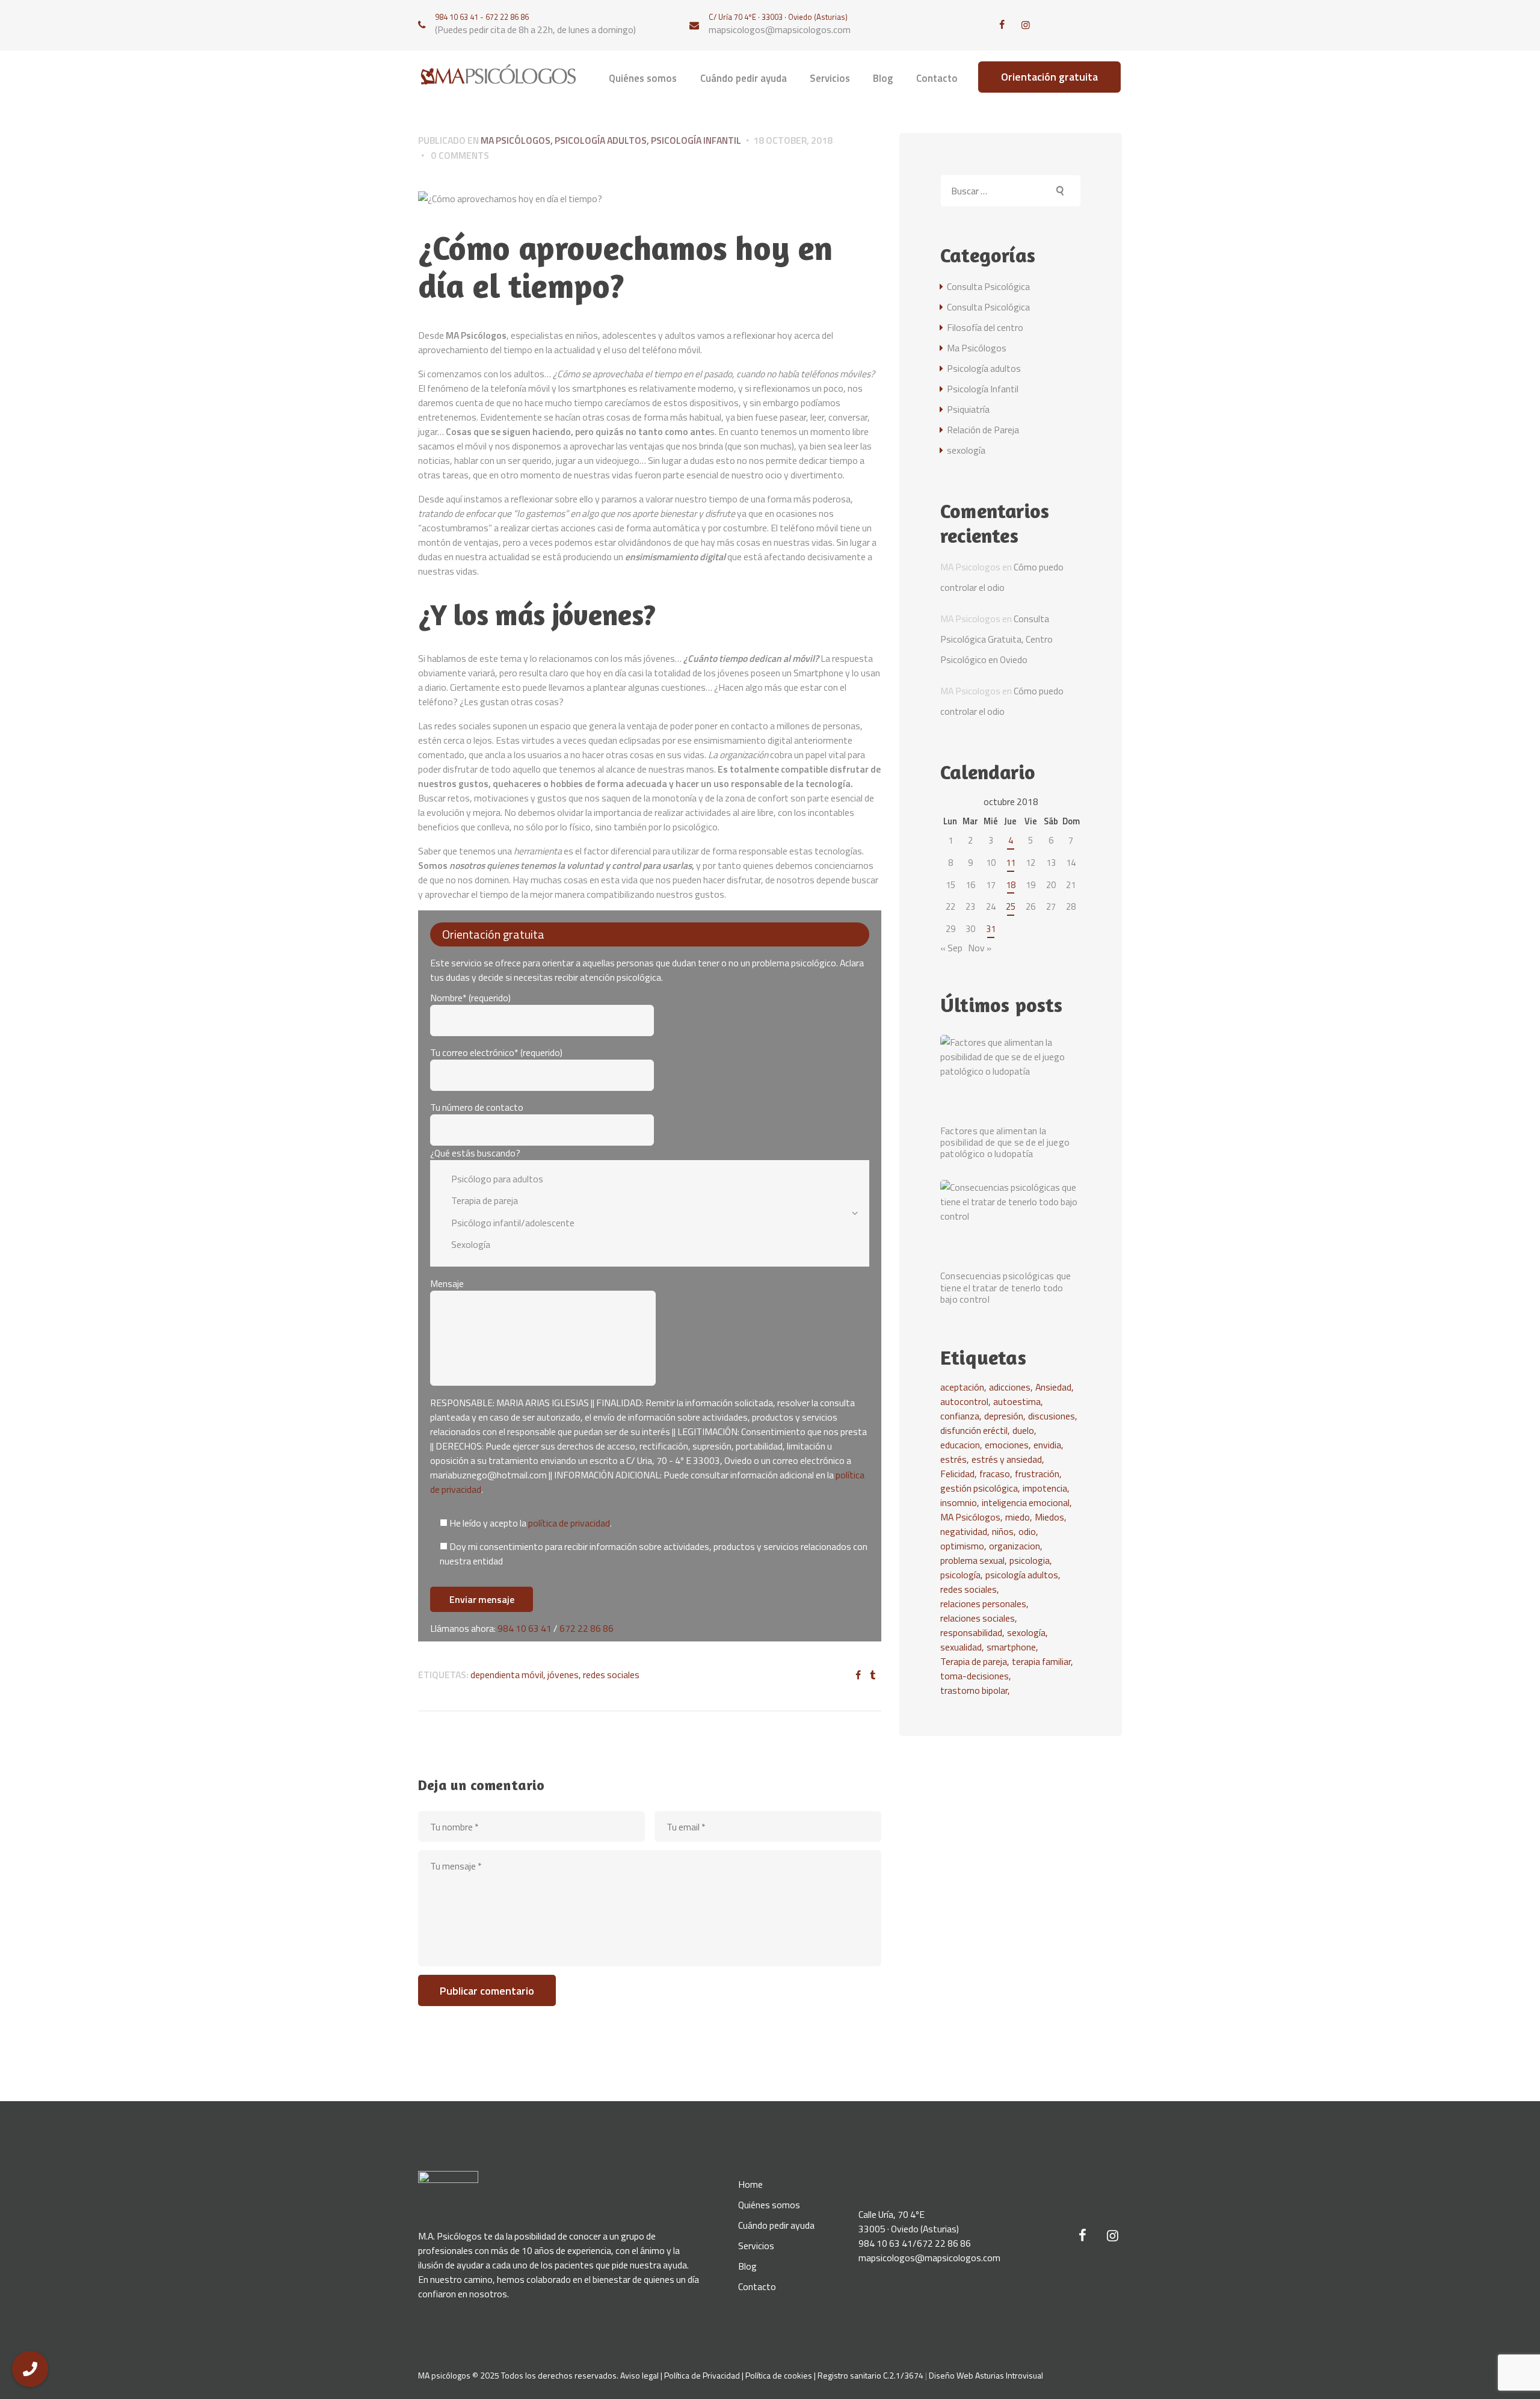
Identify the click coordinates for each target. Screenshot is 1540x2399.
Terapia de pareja (974, 1661)
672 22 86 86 (587, 1628)
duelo (1023, 1430)
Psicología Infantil (696, 140)
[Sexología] (641, 1245)
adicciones (1010, 1387)
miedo (1018, 1517)
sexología (966, 450)
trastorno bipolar (974, 1690)
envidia (1047, 1445)
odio (1027, 1531)
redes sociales (611, 1675)
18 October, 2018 (793, 140)
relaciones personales (983, 1604)
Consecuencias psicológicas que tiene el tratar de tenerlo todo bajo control (1006, 1288)
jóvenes (563, 1675)
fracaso (995, 1474)
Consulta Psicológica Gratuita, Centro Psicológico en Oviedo (996, 639)
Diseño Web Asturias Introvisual (986, 2375)
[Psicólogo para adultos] (641, 1178)
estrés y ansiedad (1007, 1459)
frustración (1037, 1474)
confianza (960, 1416)
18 (1011, 885)
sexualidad (961, 1647)
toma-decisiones (975, 1676)
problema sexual (972, 1560)
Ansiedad (1053, 1387)
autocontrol (964, 1401)
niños (1003, 1531)
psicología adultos (1022, 1575)
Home (750, 2184)
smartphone (1011, 1647)
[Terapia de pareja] (641, 1201)
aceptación (962, 1387)
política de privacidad (569, 1523)
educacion (960, 1445)
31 (991, 929)
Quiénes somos (769, 2205)
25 (1011, 906)
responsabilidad (971, 1632)
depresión (1004, 1416)
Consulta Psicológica (988, 286)
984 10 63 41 (525, 1628)
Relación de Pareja (983, 430)
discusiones (1052, 1416)
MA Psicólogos (970, 1517)
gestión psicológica (979, 1488)
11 (1011, 863)
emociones (1007, 1445)
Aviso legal (639, 2375)
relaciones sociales (978, 1618)
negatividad (964, 1531)
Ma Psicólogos (516, 140)
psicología (960, 1575)
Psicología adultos (601, 140)
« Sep (951, 948)
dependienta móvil (507, 1675)
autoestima (1017, 1401)
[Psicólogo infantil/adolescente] (641, 1223)
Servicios (756, 2246)
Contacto (757, 2286)
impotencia (1045, 1488)
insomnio (959, 1502)
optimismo (962, 1546)
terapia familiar (1041, 1661)
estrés (953, 1459)
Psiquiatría (968, 409)
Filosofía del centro (985, 327)
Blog (747, 2266)
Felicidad (957, 1474)
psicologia (1030, 1560)
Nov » (980, 948)
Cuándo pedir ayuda (776, 2225)
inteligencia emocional (1026, 1502)
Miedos (1049, 1517)
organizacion (1015, 1546)
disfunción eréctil (974, 1430)
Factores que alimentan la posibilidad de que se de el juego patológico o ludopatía (1005, 1143)
